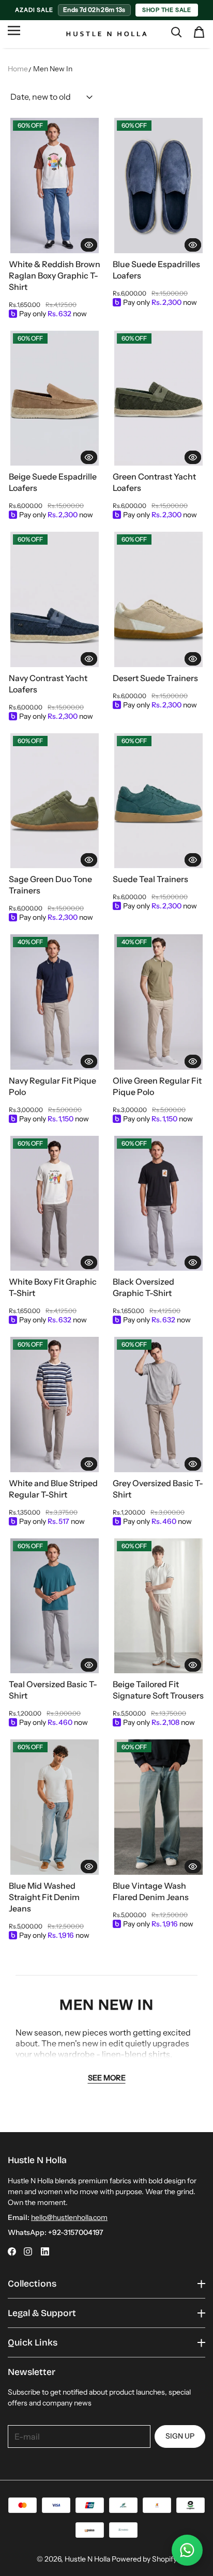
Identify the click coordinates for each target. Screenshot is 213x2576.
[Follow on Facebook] (12, 2251)
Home (18, 69)
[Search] (176, 32)
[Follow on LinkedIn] (45, 2251)
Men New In (53, 69)
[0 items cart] (199, 32)
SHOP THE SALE (167, 10)
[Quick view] (89, 244)
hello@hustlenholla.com (69, 2217)
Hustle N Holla (87, 2559)
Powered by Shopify (144, 2559)
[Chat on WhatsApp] (187, 2550)
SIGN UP (180, 2436)
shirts (159, 2054)
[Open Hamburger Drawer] (14, 35)
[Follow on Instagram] (28, 2251)
